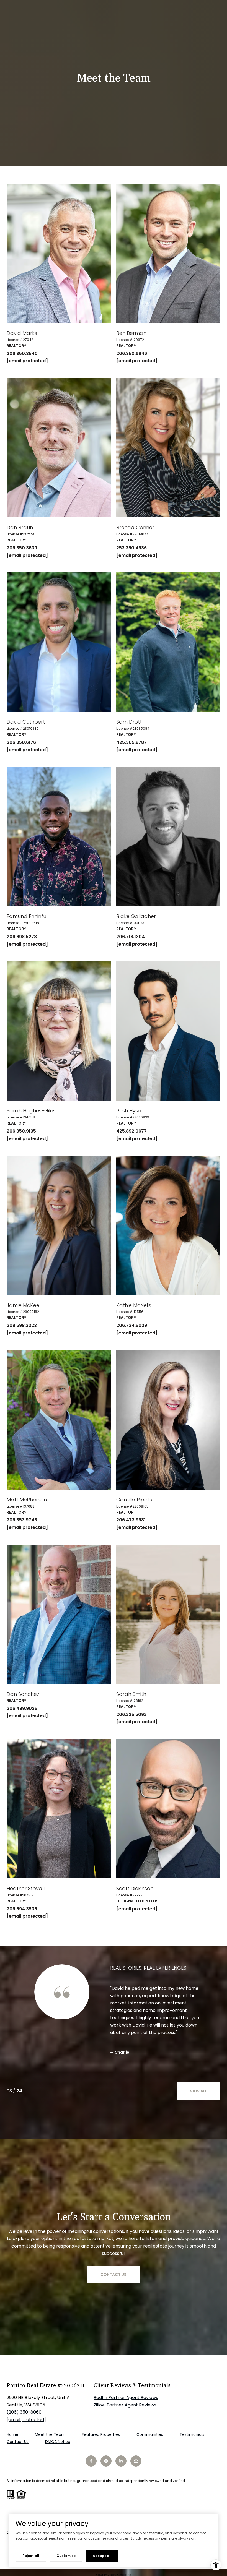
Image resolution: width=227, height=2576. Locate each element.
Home (12, 2434)
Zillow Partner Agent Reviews (125, 2405)
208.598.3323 (22, 1325)
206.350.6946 (132, 354)
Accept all (102, 2556)
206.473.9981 (131, 1520)
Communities (150, 2434)
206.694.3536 (22, 1909)
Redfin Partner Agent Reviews (126, 2398)
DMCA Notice (58, 2442)
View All (198, 2091)
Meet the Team (50, 2434)
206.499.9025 (22, 1708)
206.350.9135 (21, 1131)
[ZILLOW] (136, 2461)
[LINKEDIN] (121, 2461)
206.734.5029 (132, 1325)
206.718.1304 (131, 937)
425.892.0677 (131, 1131)
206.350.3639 (22, 548)
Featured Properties (101, 2434)
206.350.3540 (22, 354)
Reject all (31, 2556)
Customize (66, 2556)
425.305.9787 (131, 742)
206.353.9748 (22, 1520)
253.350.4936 (131, 548)
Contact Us (18, 2442)
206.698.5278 (22, 937)
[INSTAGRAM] (106, 2461)
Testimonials (192, 2434)
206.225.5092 (131, 1715)
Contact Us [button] (114, 2275)
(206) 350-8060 (24, 2412)
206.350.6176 (21, 742)
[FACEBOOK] (91, 2461)
